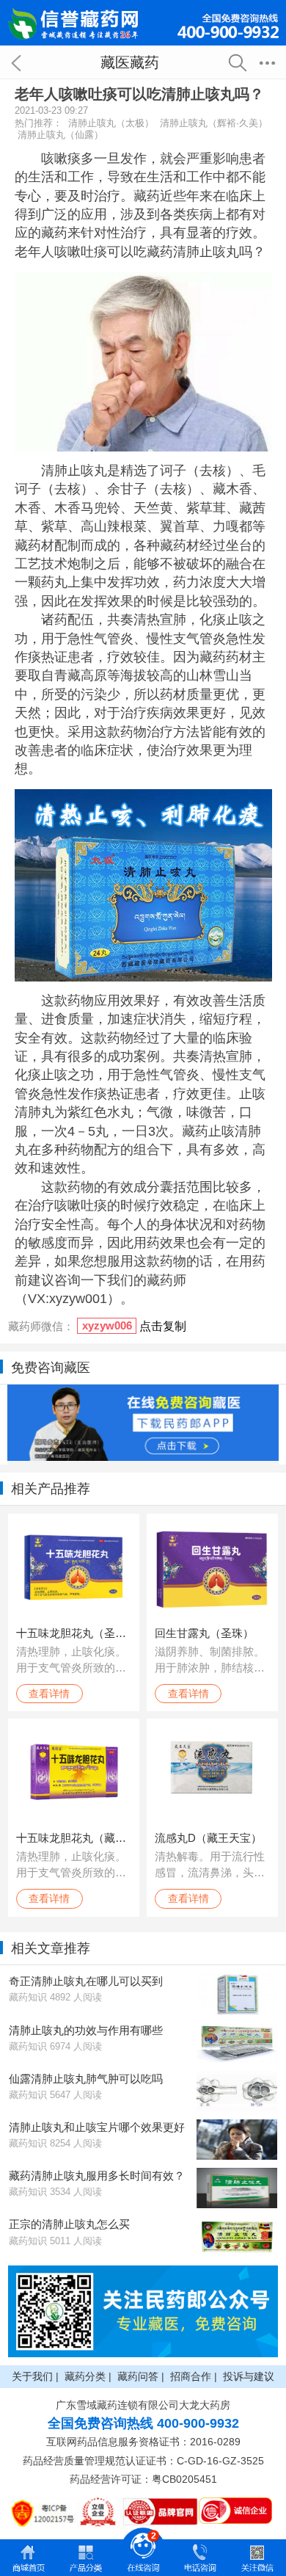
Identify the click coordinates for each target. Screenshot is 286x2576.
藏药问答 (138, 2376)
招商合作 (191, 2376)
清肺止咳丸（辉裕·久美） (214, 123)
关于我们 (32, 2376)
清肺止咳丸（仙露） (60, 135)
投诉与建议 (249, 2376)
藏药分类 (85, 2376)
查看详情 (49, 1694)
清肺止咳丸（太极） (111, 123)
